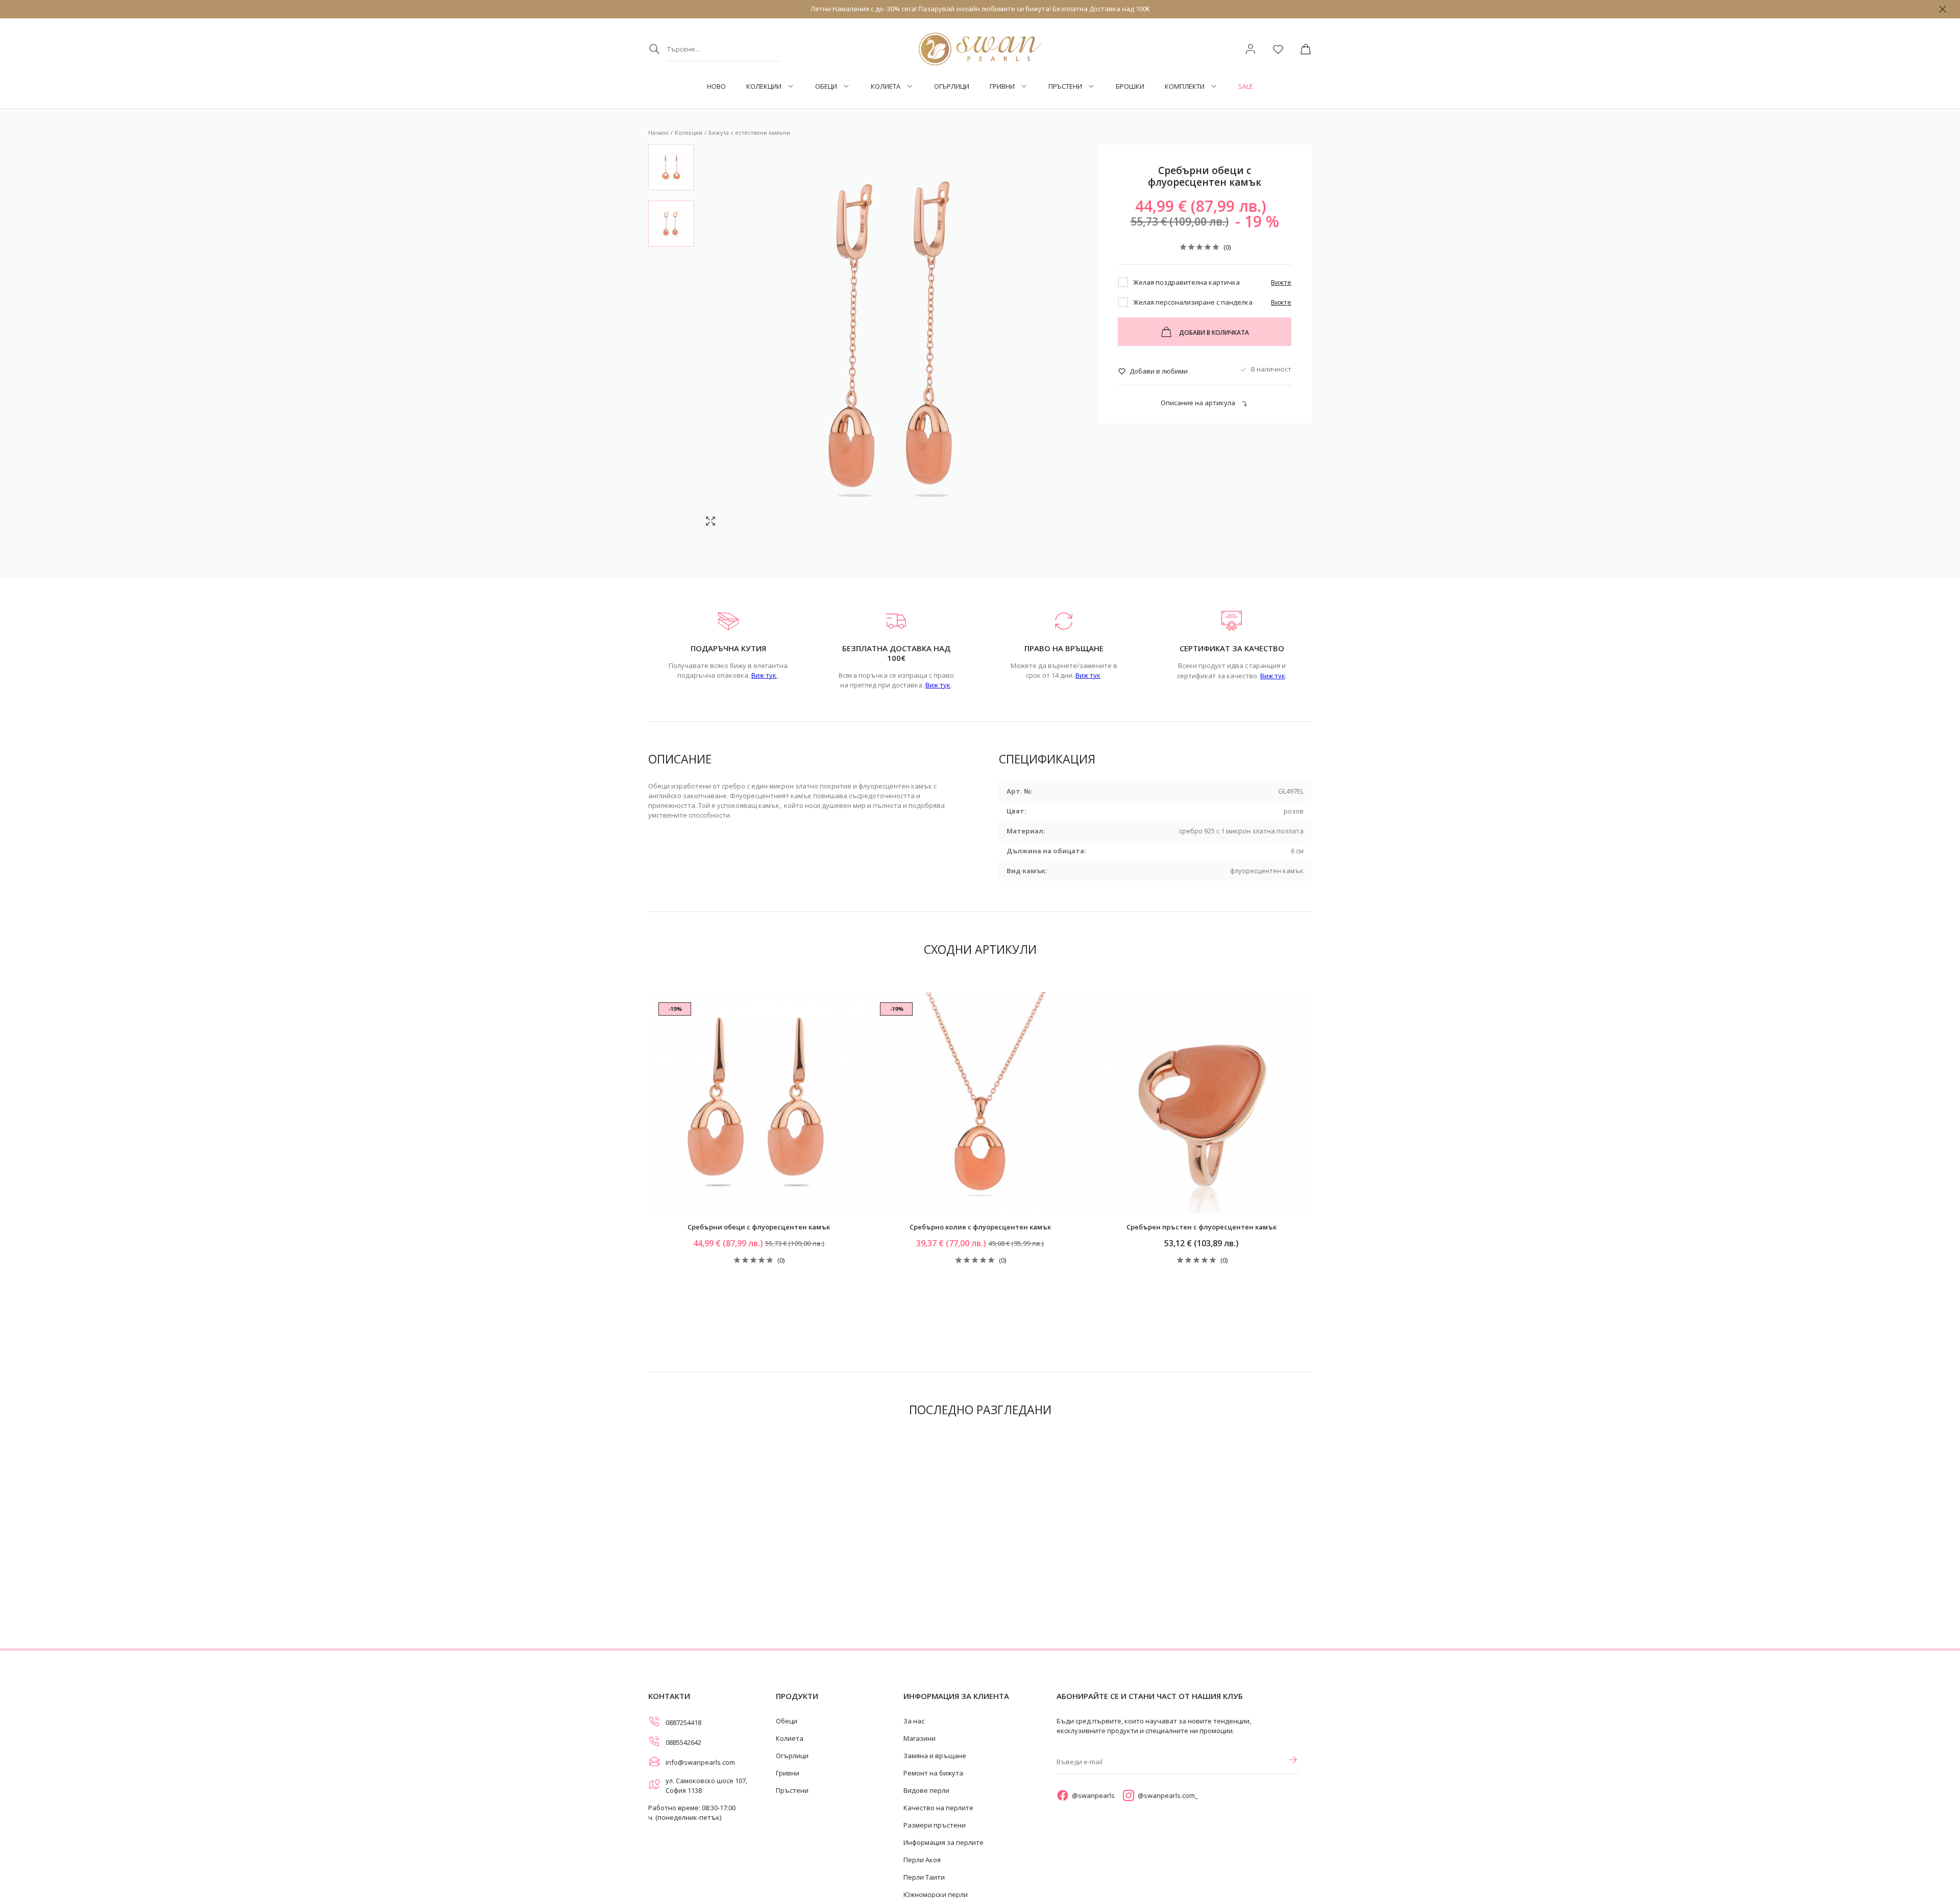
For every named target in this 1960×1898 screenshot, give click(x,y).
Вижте (1281, 282)
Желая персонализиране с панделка (1193, 302)
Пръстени (1065, 87)
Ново (716, 87)
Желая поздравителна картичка (1186, 282)
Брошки (1130, 87)
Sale (1246, 87)
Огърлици (952, 87)
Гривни (1002, 87)
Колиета (886, 87)
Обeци (826, 87)
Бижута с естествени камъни (749, 132)
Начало (658, 132)
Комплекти (1185, 87)
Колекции (764, 87)
